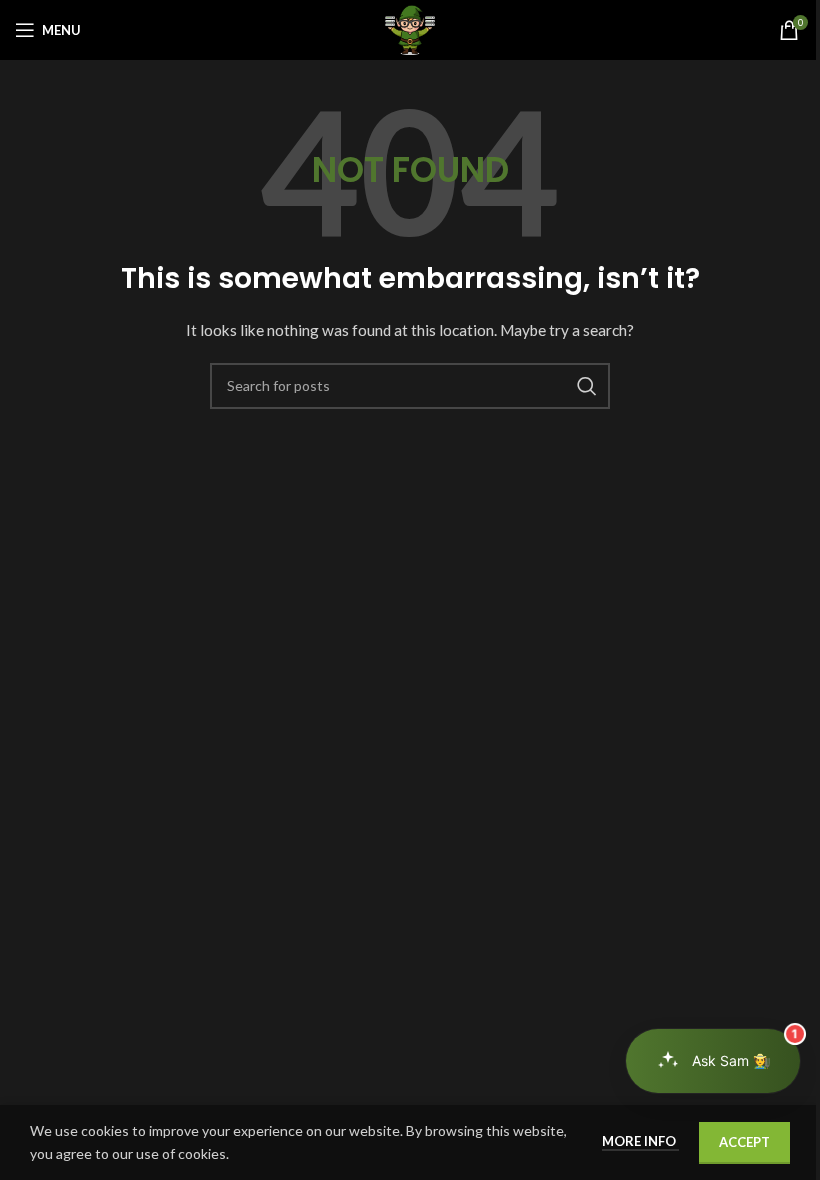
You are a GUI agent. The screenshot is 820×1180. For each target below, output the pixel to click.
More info (640, 1141)
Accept (744, 1142)
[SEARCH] (587, 386)
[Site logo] (410, 28)
